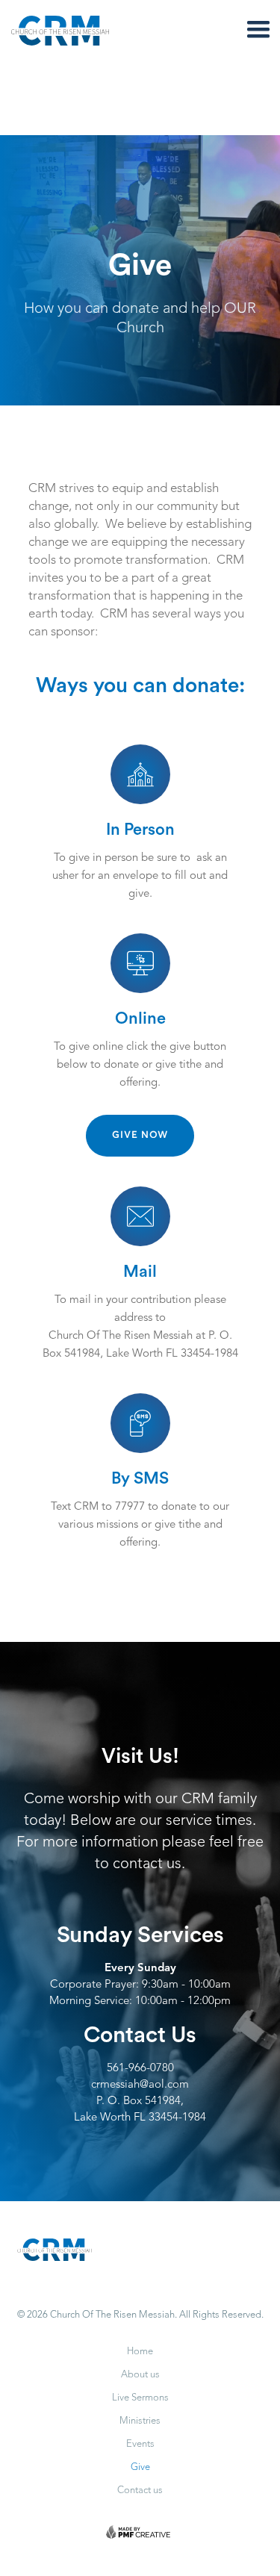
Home (140, 2352)
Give (140, 2467)
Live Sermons (140, 2398)
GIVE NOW (140, 1135)
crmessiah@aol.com (140, 2085)
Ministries (140, 2421)
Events (140, 2444)
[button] (258, 30)
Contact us (140, 2491)
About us (140, 2375)
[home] (78, 31)
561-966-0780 (140, 2069)
